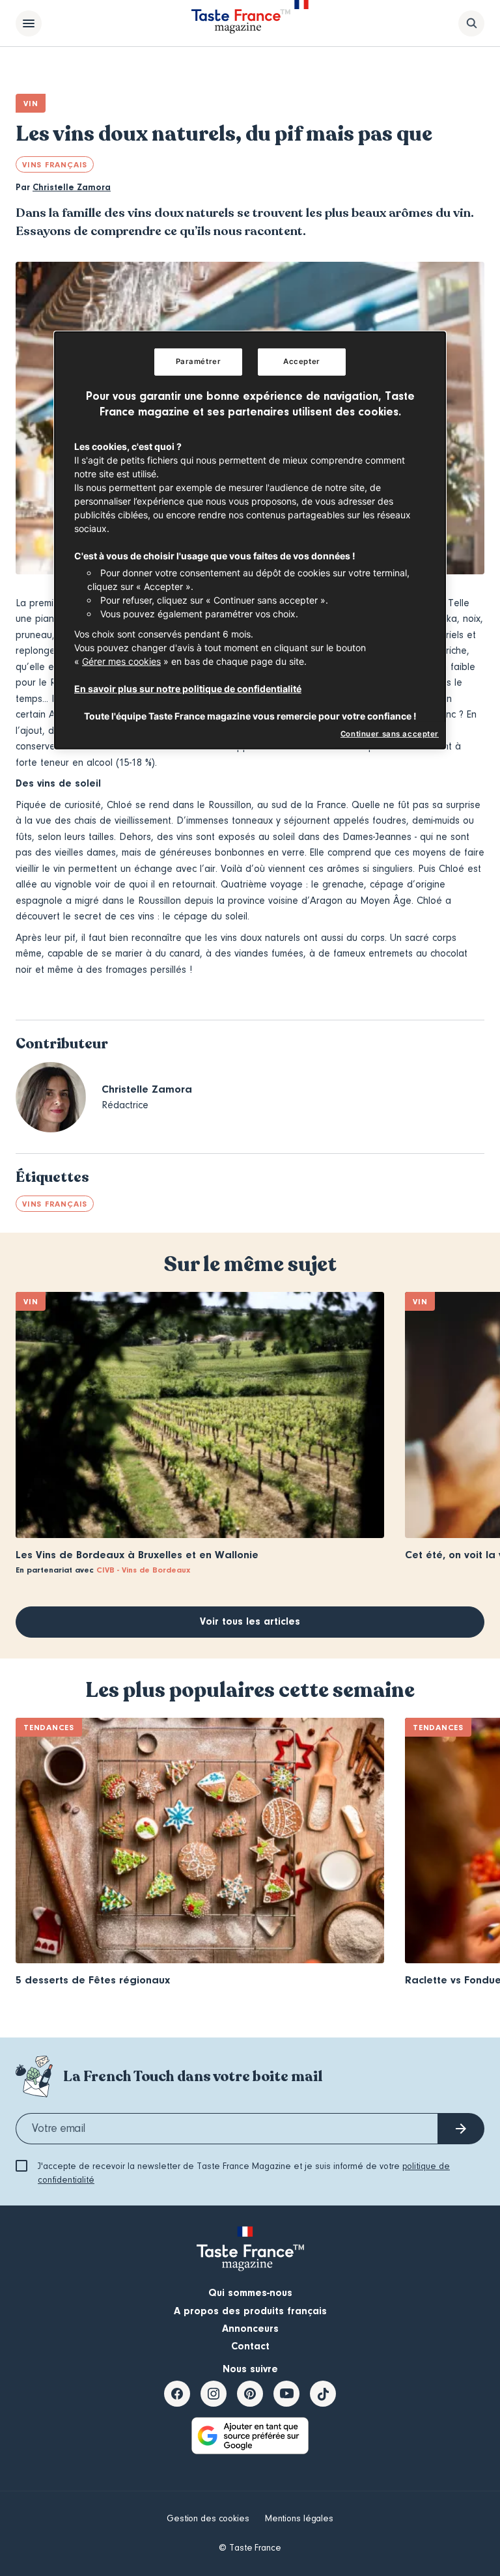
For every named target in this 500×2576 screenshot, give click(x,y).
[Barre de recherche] (471, 23)
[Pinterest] (250, 2394)
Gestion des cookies (208, 2519)
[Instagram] (214, 2394)
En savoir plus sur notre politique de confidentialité (188, 689)
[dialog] (250, 540)
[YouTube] (286, 2394)
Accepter (302, 361)
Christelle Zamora (72, 188)
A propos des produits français (250, 2311)
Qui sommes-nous (250, 2293)
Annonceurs (250, 2329)
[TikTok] (323, 2394)
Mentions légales (299, 2519)
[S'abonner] (461, 2129)
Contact (250, 2346)
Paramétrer (199, 361)
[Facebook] (177, 2394)
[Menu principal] (29, 23)
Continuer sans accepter (390, 734)
